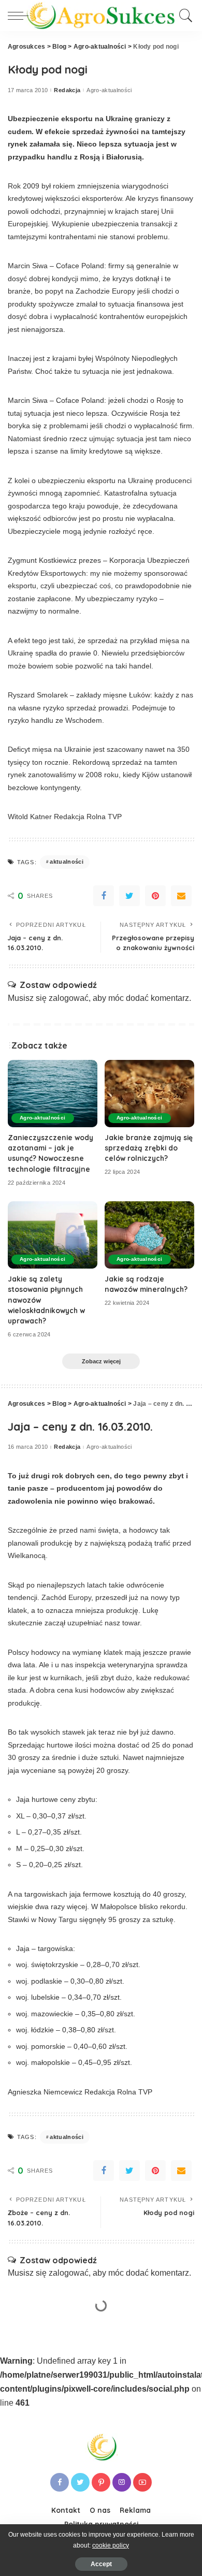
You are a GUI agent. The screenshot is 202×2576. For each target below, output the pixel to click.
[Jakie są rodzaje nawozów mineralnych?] (149, 1235)
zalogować (69, 998)
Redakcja (67, 90)
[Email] (181, 896)
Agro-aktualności (109, 90)
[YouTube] (142, 2482)
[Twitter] (129, 896)
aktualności (67, 862)
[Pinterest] (155, 896)
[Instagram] (122, 2482)
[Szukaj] (184, 16)
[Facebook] (104, 896)
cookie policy (111, 2545)
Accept (101, 2564)
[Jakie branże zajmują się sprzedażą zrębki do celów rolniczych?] (149, 1094)
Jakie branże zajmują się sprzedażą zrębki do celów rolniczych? (149, 1148)
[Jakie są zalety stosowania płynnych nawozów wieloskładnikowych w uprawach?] (53, 1235)
